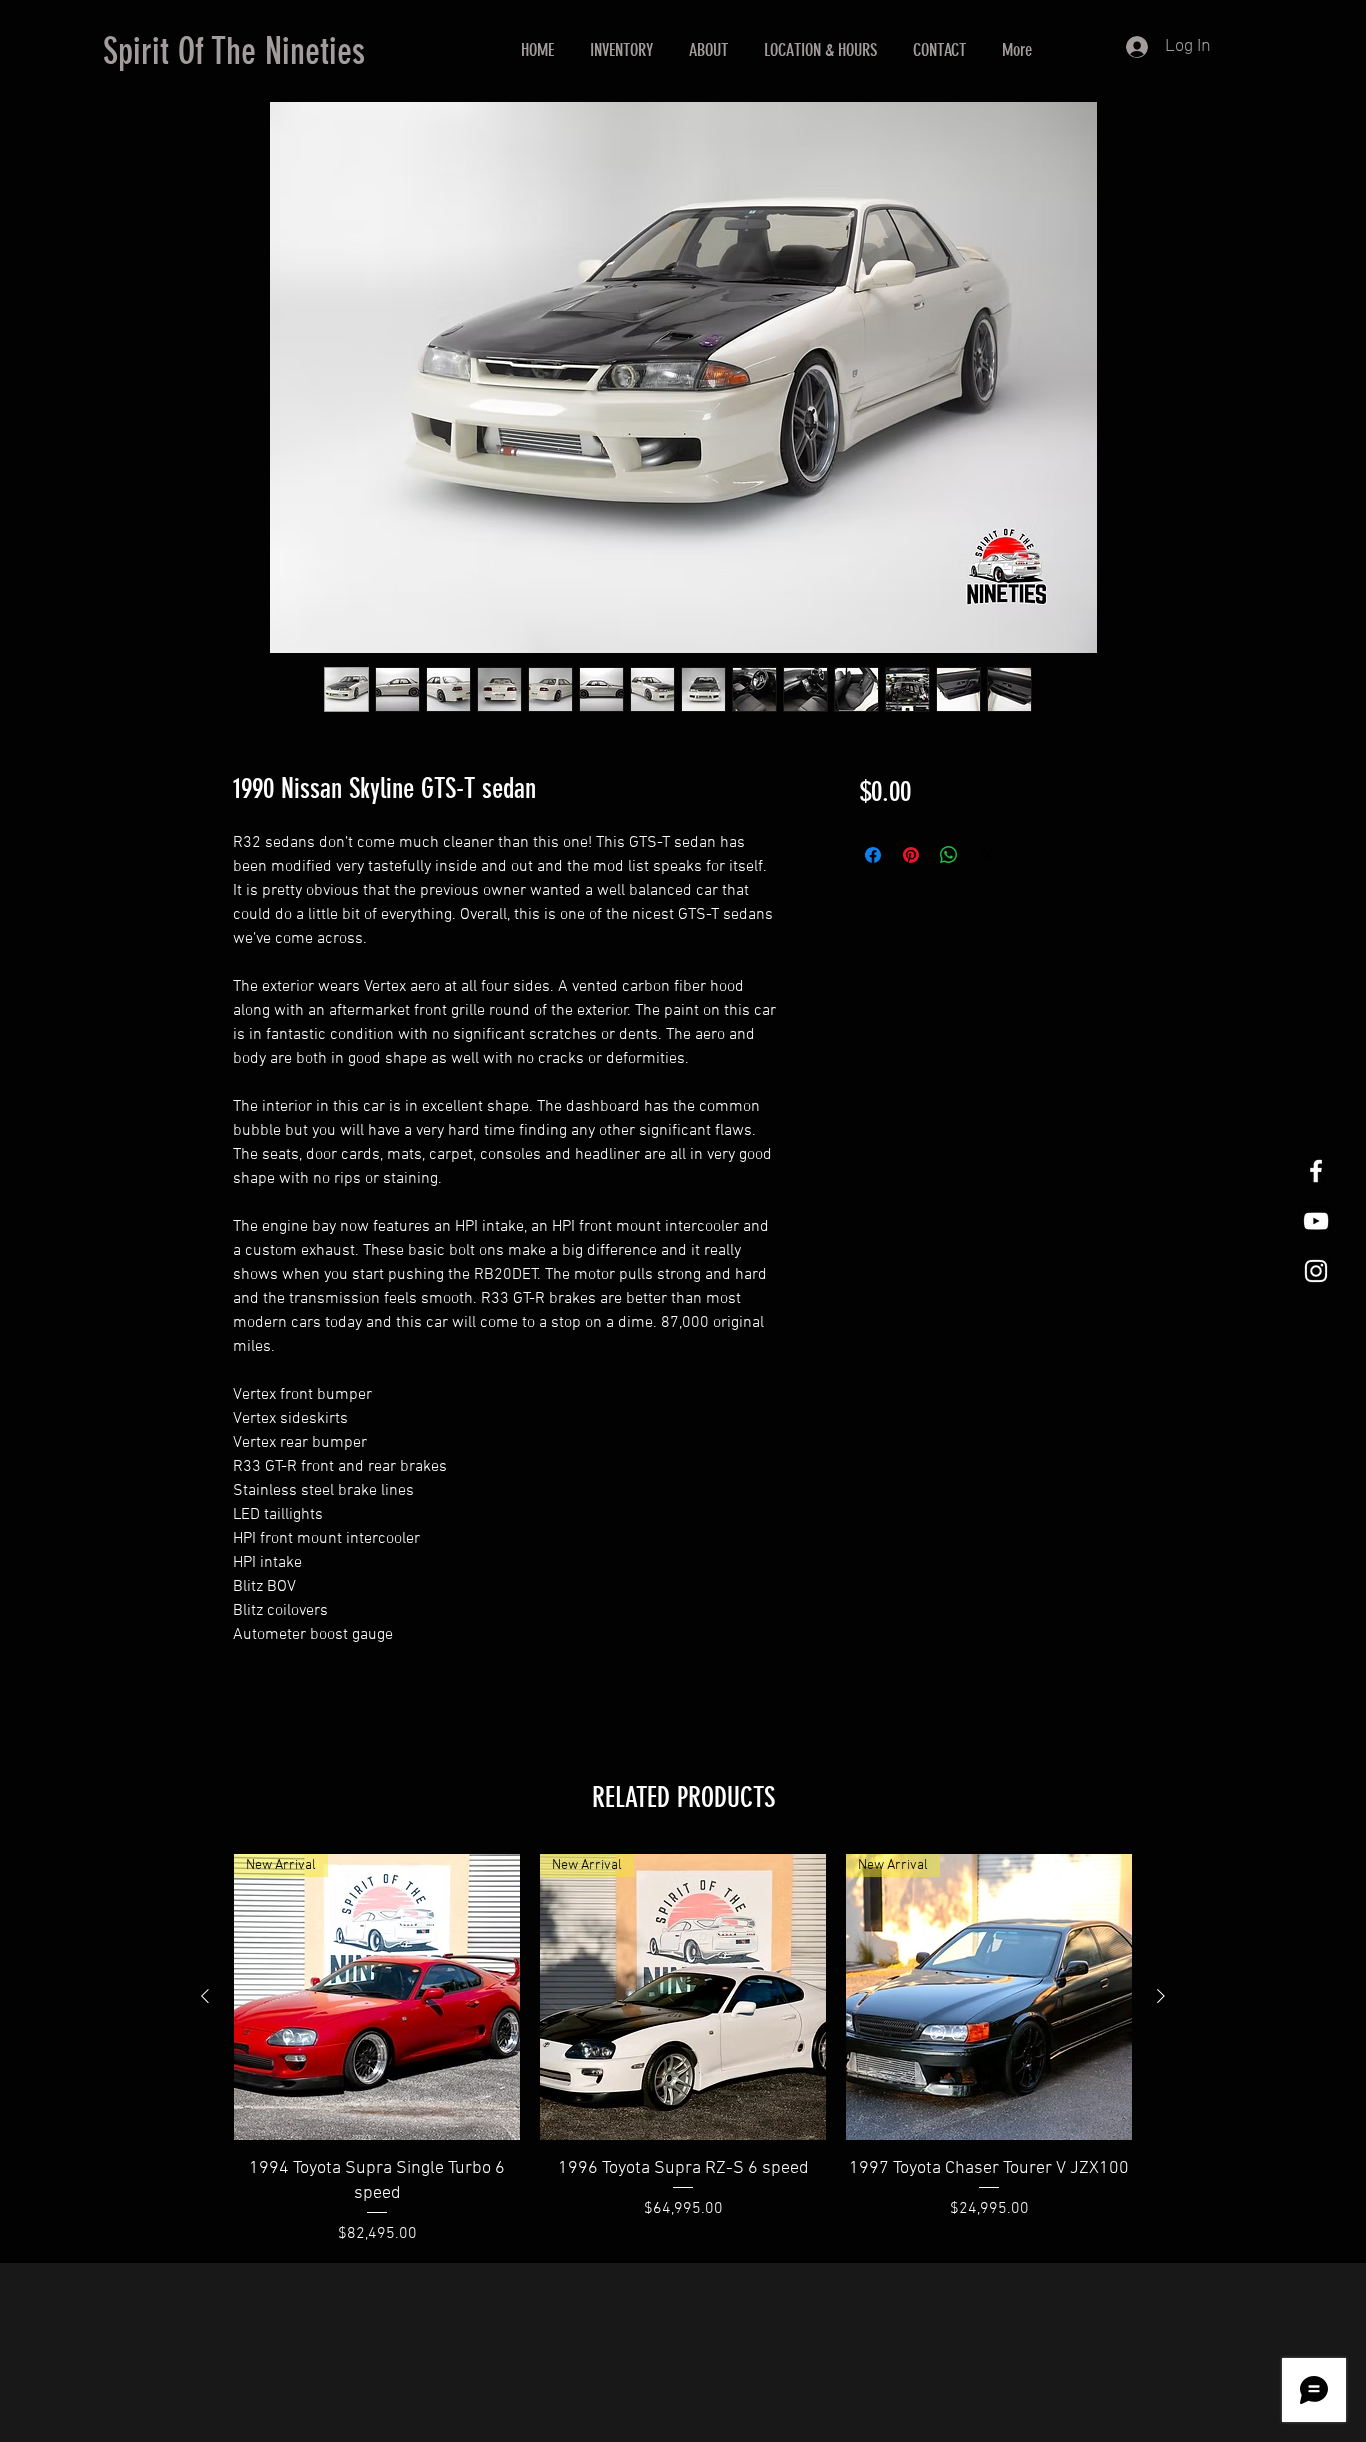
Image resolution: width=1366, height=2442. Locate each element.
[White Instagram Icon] (1316, 1271)
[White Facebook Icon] (1316, 1171)
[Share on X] (987, 855)
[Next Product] (1161, 1996)
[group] (683, 2050)
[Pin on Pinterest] (911, 855)
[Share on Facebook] (873, 855)
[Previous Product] (205, 1996)
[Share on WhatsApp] (949, 855)
